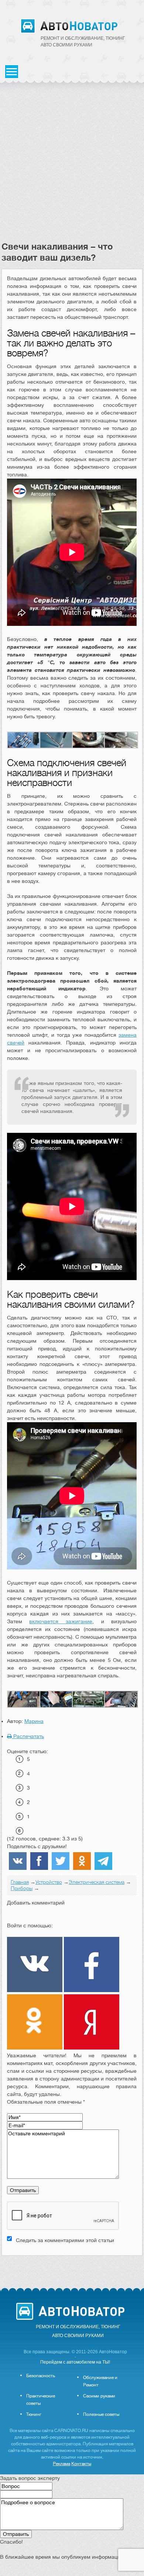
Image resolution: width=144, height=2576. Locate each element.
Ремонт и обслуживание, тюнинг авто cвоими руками (83, 42)
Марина (34, 1721)
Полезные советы (101, 2414)
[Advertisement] (72, 166)
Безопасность (41, 2376)
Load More (72, 2267)
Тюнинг (34, 2414)
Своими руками (99, 2396)
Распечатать (28, 1736)
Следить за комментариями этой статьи (65, 2240)
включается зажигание (61, 1621)
